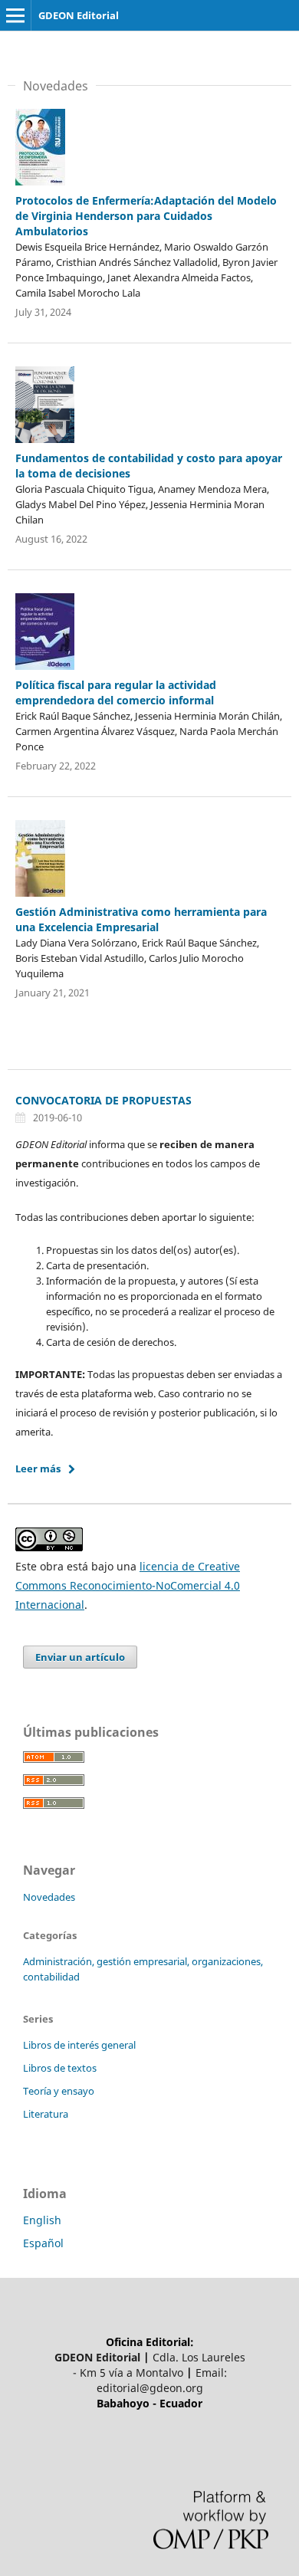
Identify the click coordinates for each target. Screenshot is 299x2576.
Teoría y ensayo (59, 2091)
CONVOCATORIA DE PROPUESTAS (103, 1100)
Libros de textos (60, 2068)
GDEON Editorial (79, 15)
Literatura (46, 2114)
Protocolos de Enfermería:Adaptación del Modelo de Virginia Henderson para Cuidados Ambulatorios (146, 216)
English (42, 2220)
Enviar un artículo (80, 1657)
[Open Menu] (15, 15)
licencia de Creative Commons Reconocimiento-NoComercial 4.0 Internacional (128, 1585)
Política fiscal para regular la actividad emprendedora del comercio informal (116, 692)
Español (43, 2243)
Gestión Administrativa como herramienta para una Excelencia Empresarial (141, 919)
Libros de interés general (79, 2045)
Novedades (49, 1897)
